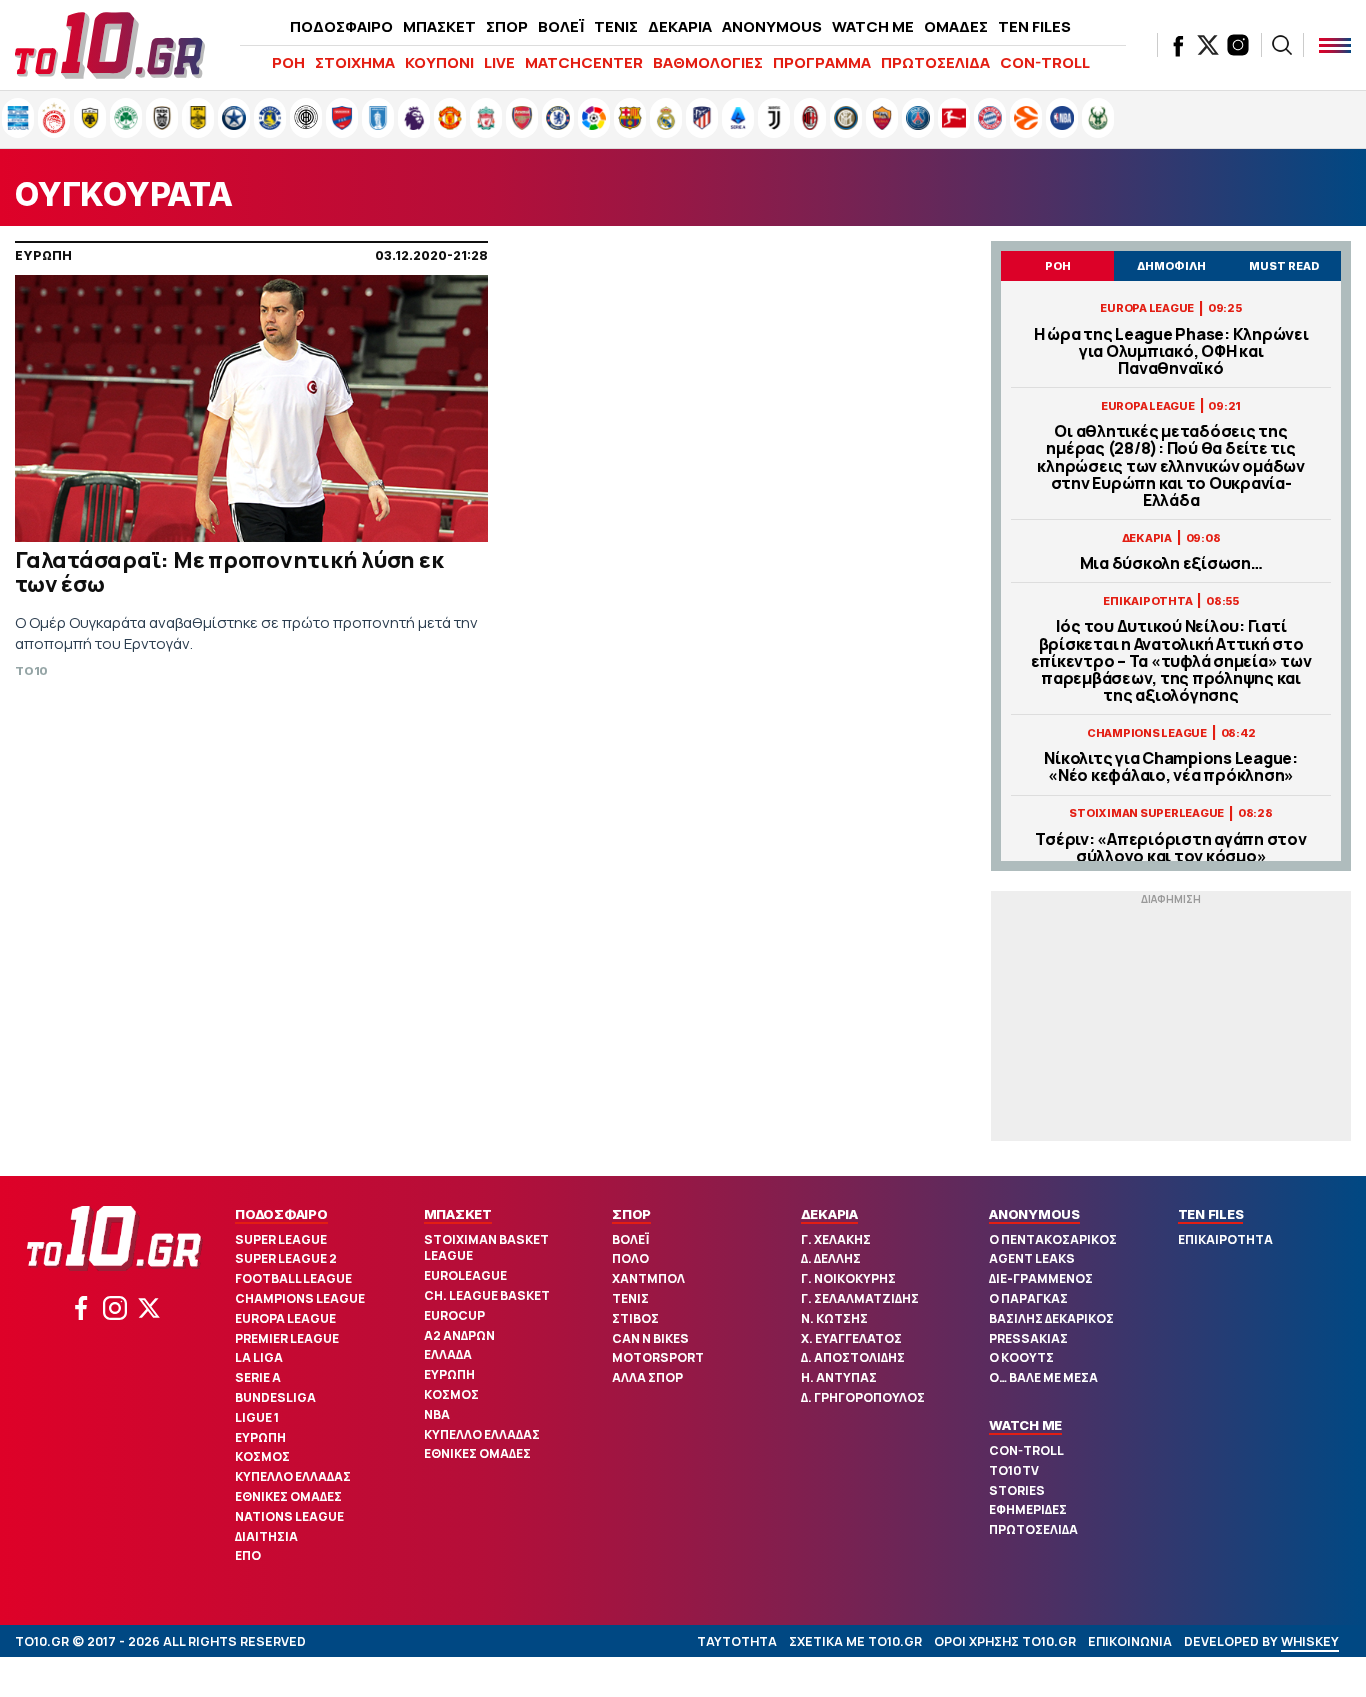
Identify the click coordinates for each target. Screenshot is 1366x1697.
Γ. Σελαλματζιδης (860, 1298)
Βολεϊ (630, 1239)
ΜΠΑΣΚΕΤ (439, 26)
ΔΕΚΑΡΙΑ (680, 26)
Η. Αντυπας (839, 1377)
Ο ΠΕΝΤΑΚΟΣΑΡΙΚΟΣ (1053, 1239)
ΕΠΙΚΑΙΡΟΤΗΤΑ (1225, 1239)
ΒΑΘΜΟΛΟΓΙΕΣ (708, 62)
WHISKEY (1310, 1641)
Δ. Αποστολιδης (853, 1357)
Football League (293, 1278)
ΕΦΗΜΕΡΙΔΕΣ (1028, 1509)
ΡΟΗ (288, 62)
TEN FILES (1034, 26)
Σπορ (631, 1214)
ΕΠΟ (248, 1555)
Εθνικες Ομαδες (288, 1496)
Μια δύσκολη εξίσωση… (1171, 563)
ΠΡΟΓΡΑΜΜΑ (822, 62)
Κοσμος (262, 1456)
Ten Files (1211, 1214)
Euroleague (465, 1275)
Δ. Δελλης (831, 1258)
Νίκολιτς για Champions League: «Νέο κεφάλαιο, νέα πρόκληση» (1171, 767)
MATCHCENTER (584, 62)
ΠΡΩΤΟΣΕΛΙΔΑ (935, 62)
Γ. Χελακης (836, 1239)
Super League (281, 1239)
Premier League (287, 1338)
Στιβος (635, 1318)
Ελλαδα (448, 1354)
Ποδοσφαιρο (281, 1214)
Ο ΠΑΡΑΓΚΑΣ (1028, 1298)
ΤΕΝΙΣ (616, 26)
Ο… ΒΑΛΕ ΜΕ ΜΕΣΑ (1043, 1377)
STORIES (1017, 1490)
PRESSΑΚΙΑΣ (1028, 1338)
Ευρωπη (260, 1437)
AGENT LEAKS (1032, 1258)
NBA (437, 1414)
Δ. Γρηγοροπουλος (863, 1397)
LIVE (499, 62)
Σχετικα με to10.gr (855, 1641)
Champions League (300, 1298)
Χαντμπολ (648, 1278)
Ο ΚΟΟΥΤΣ (1021, 1357)
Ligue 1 (257, 1417)
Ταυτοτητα (737, 1641)
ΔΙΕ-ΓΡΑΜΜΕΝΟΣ (1041, 1278)
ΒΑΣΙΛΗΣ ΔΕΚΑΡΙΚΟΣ (1051, 1318)
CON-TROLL (1045, 62)
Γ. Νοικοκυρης (848, 1278)
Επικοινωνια (1130, 1641)
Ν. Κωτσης (834, 1318)
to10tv (1014, 1470)
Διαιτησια (266, 1536)
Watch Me (1025, 1425)
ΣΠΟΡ (507, 26)
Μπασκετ (458, 1214)
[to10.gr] (110, 45)
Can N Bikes (650, 1338)
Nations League (289, 1516)
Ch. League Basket (487, 1295)
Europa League (285, 1318)
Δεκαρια (829, 1214)
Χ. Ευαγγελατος (851, 1338)
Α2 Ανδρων (459, 1335)
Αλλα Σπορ (647, 1377)
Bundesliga (275, 1397)
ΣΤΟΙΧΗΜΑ (355, 62)
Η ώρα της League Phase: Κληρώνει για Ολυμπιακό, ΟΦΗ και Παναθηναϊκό (1171, 352)
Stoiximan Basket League (486, 1248)
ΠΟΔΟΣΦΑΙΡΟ (341, 26)
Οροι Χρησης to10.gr (1005, 1641)
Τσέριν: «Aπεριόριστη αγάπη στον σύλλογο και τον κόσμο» (1170, 848)
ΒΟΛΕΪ (561, 26)
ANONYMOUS (772, 26)
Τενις (630, 1298)
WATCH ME (873, 26)
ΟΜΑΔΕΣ (956, 26)
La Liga (259, 1357)
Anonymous (1034, 1214)
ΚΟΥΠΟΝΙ (439, 62)
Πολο (630, 1258)
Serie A (258, 1377)
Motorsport (658, 1357)
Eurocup (454, 1315)
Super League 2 (286, 1258)
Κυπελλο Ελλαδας (293, 1476)
